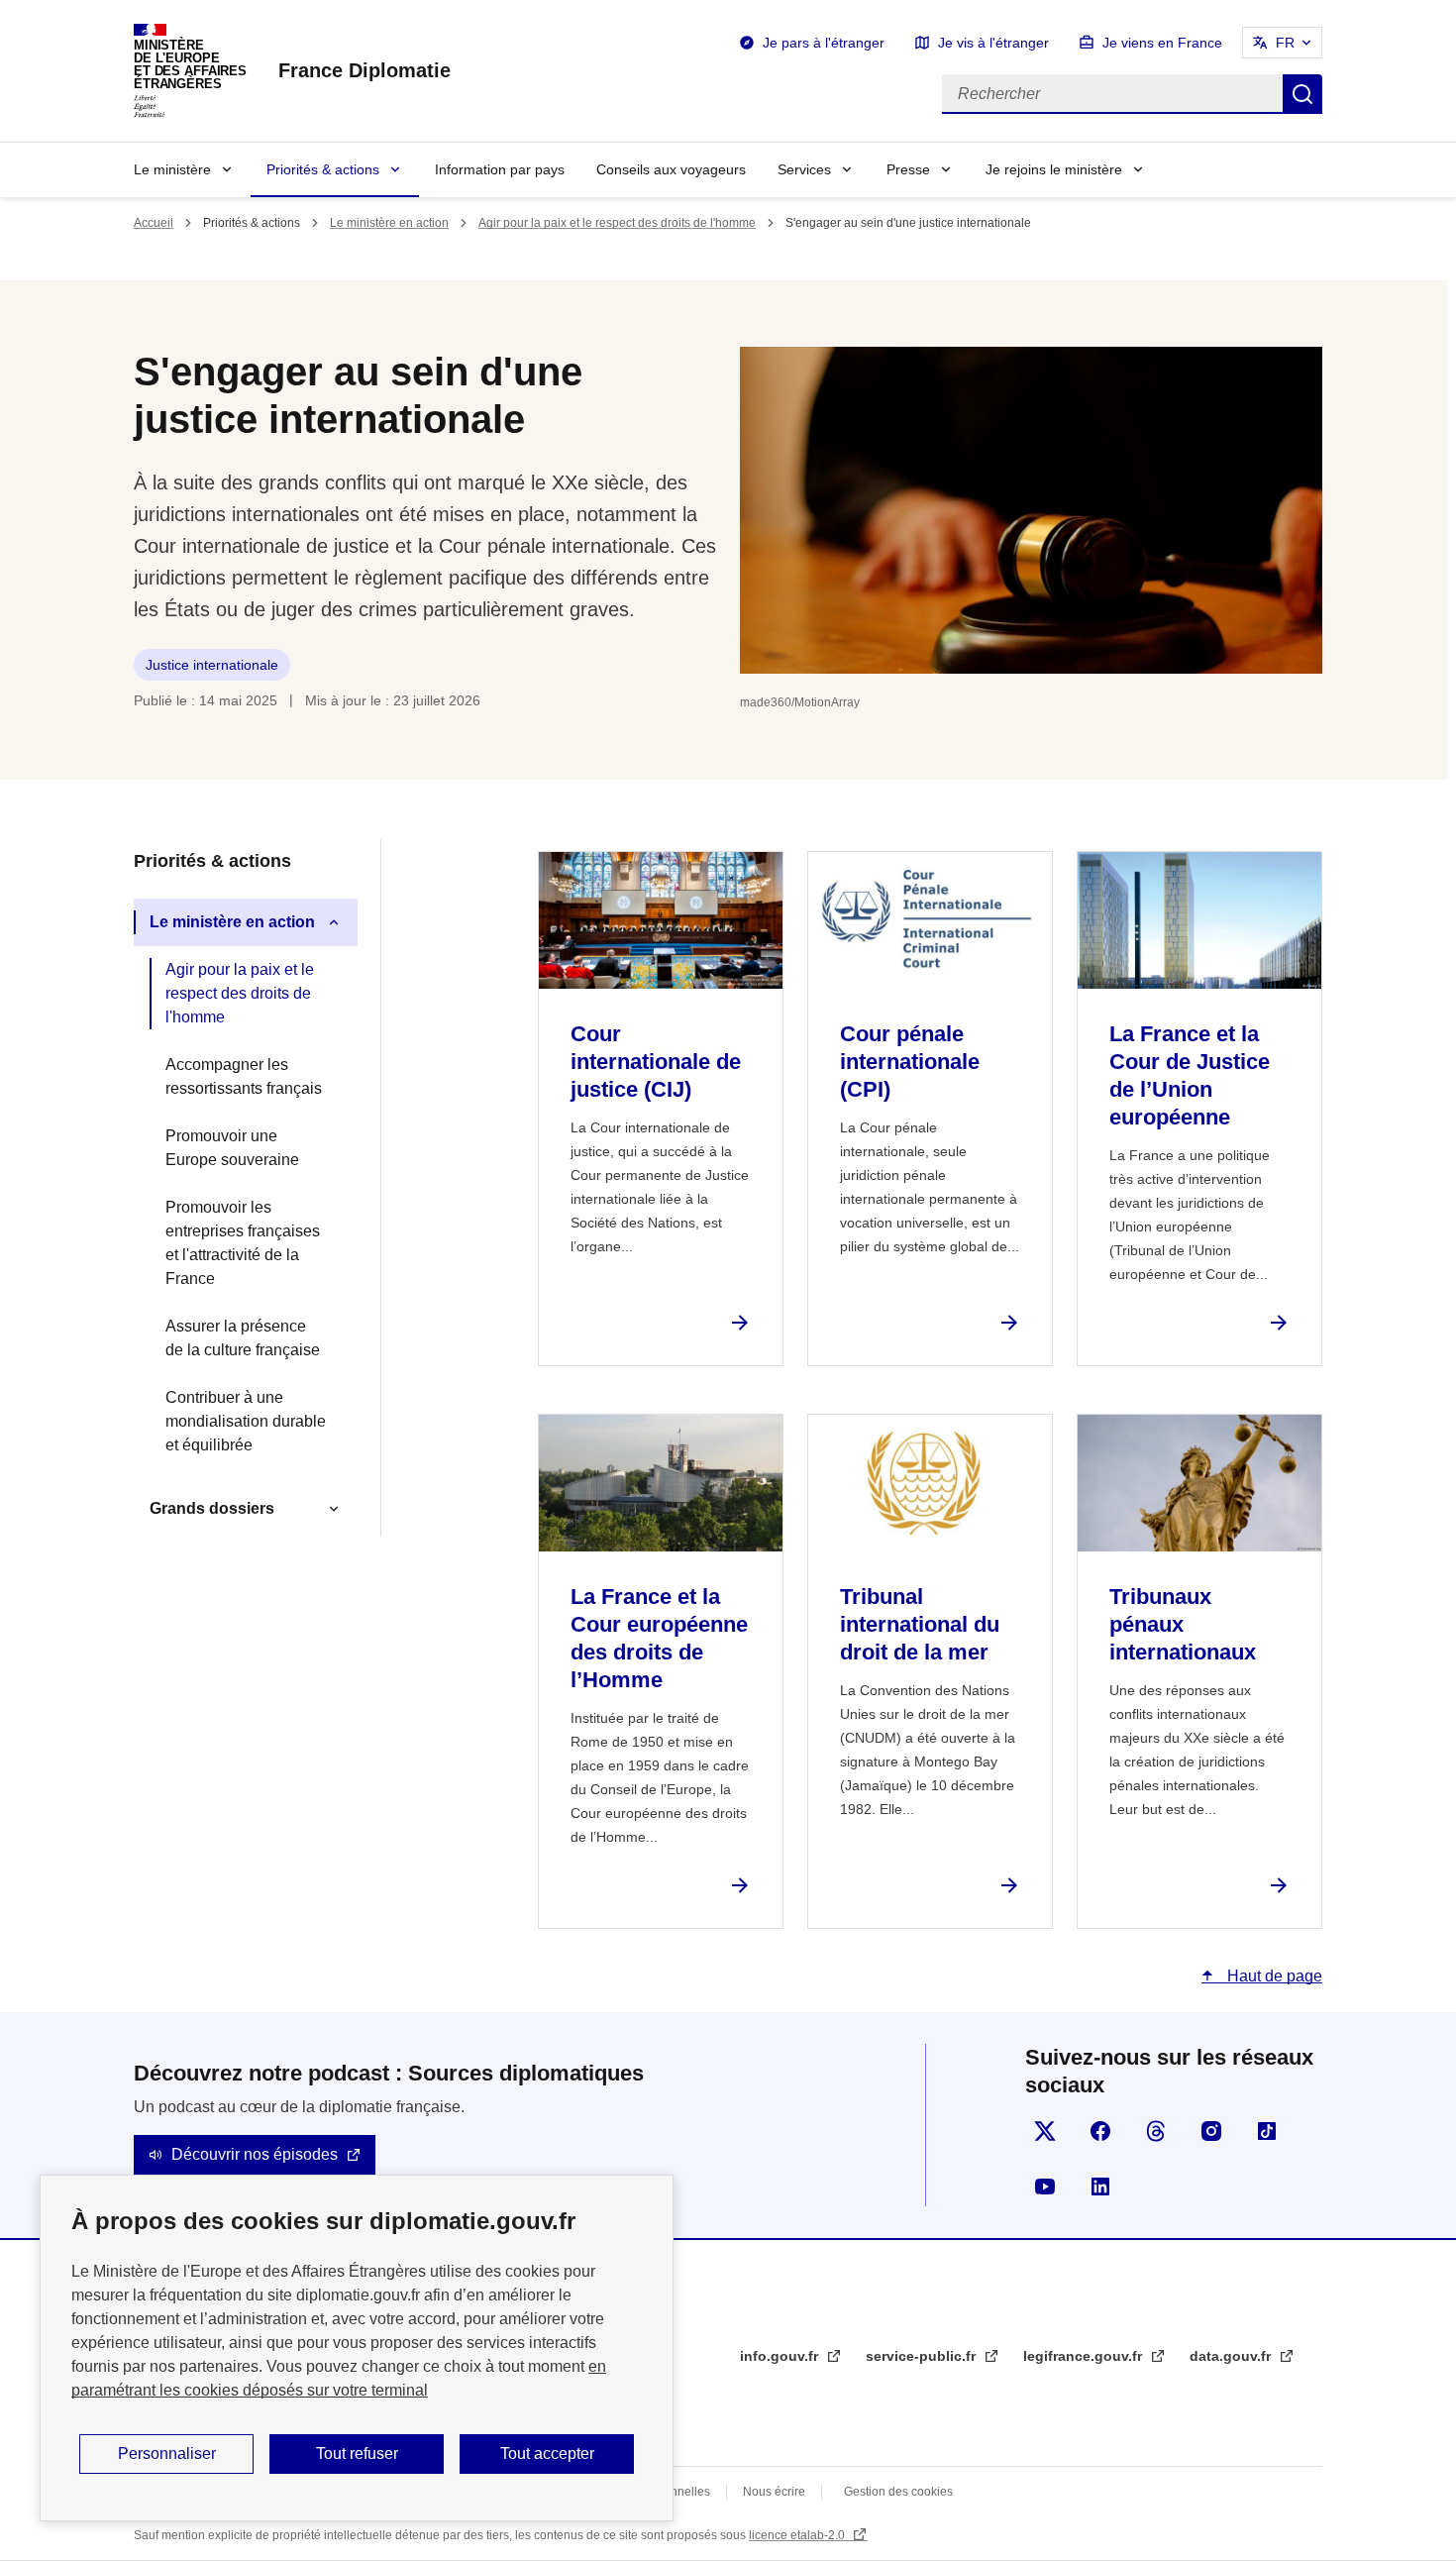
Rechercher (1302, 94)
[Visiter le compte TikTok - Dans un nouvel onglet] (1267, 2131)
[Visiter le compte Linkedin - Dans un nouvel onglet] (1100, 2187)
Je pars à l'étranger (824, 43)
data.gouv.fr (1232, 2356)
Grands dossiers (212, 1508)
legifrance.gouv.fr (1085, 2356)
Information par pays (500, 169)
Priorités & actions (323, 169)
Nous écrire (774, 2492)
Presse (908, 169)
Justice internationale (212, 665)
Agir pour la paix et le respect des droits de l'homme (617, 223)
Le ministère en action (389, 223)
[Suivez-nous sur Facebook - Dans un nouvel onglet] (1100, 2131)
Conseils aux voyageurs (671, 169)
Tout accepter (547, 2454)
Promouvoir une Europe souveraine (232, 1148)
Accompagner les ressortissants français (244, 1076)
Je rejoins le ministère (1054, 169)
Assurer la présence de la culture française (243, 1338)
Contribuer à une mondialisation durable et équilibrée (246, 1421)
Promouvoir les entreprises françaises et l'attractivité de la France (243, 1243)
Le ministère (172, 169)
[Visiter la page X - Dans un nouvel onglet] (1045, 2131)
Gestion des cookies (898, 2492)
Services (804, 169)
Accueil (154, 223)
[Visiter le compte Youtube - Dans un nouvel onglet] (1045, 2187)
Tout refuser (357, 2454)
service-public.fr (923, 2356)
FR (1285, 43)
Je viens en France (1162, 43)
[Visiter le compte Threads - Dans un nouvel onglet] (1156, 2131)
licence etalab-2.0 (798, 2535)
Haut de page (1273, 1976)
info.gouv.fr (781, 2356)
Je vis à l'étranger (993, 43)
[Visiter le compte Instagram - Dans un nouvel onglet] (1211, 2131)
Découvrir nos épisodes (255, 2154)
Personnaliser (167, 2454)
